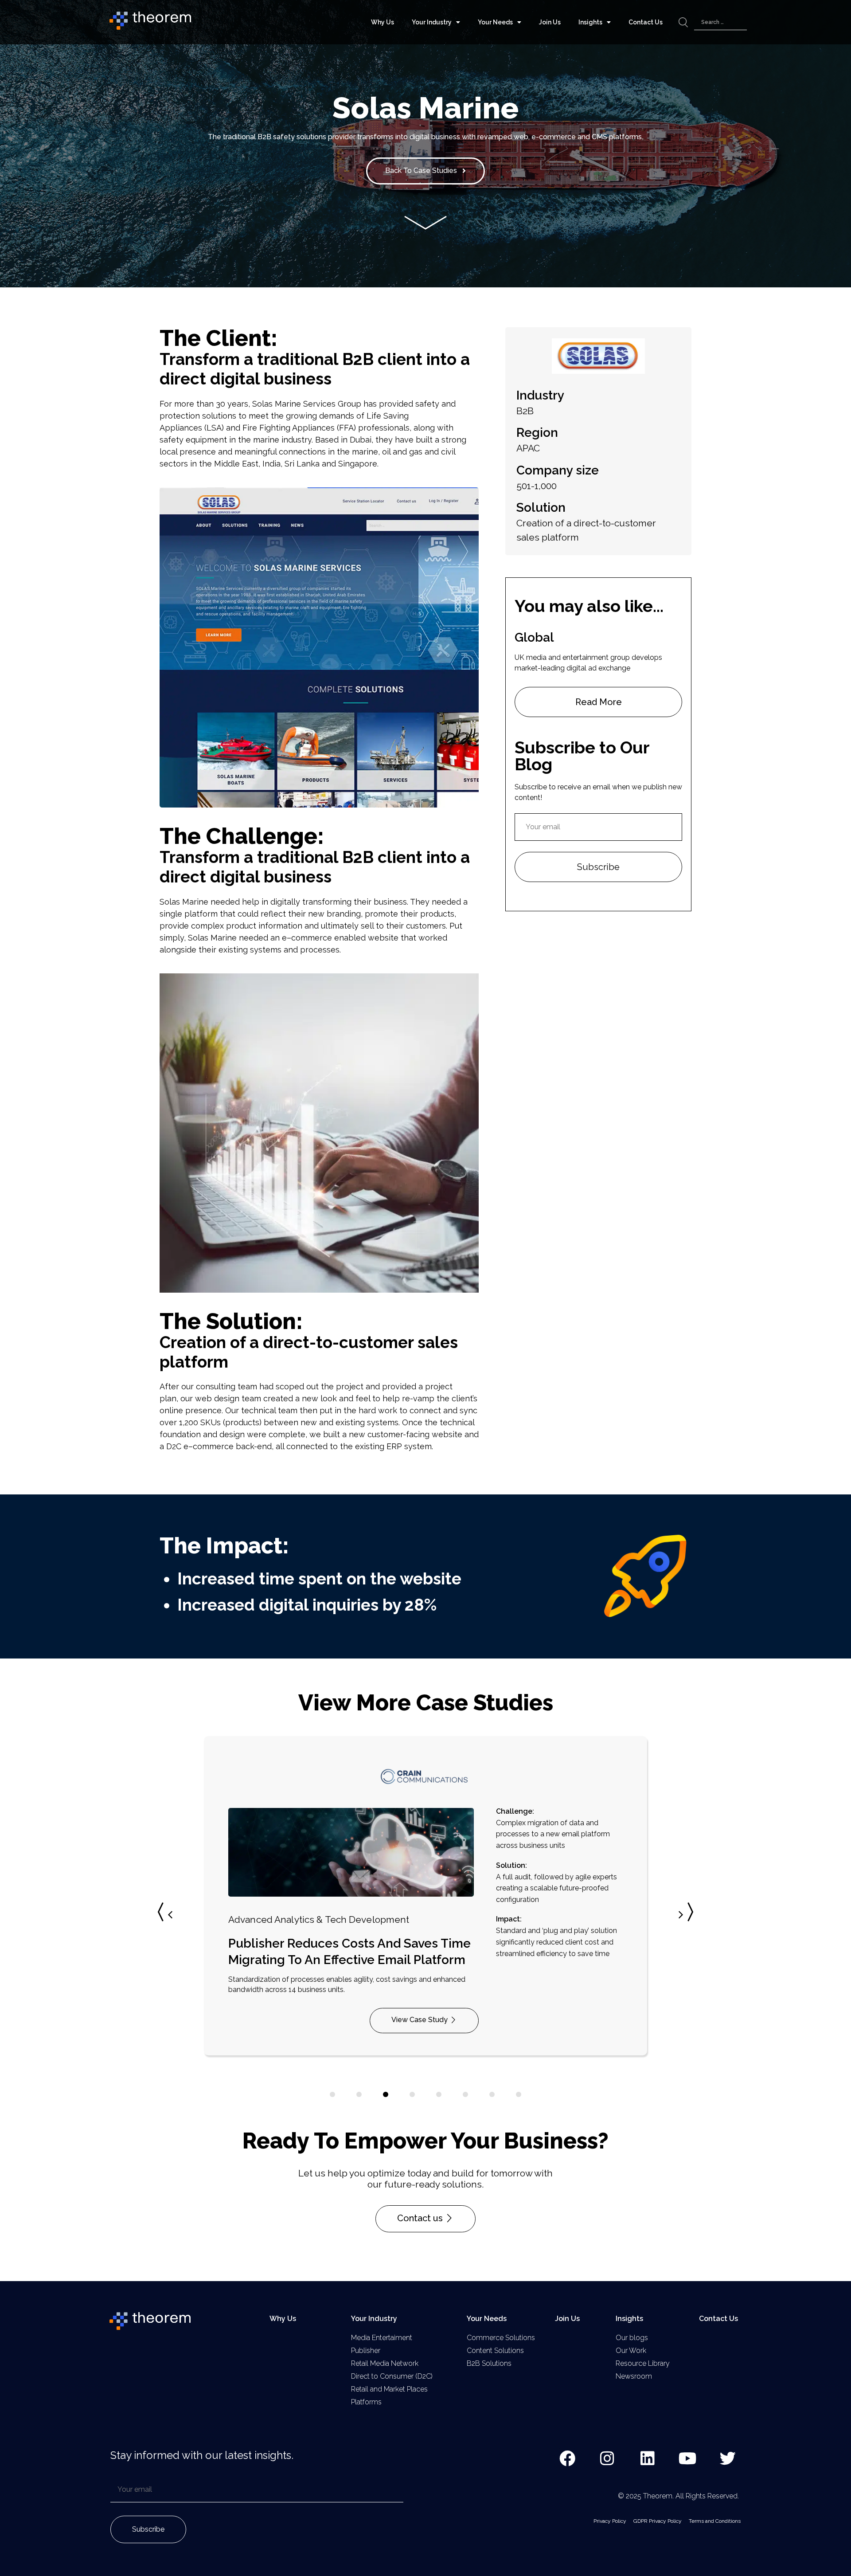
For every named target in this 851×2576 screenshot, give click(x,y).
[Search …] (720, 22)
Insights (590, 22)
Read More (599, 702)
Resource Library (643, 2363)
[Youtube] (688, 2459)
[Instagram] (608, 2459)
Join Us (550, 22)
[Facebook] (567, 2459)
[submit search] (683, 22)
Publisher (366, 2351)
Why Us (383, 22)
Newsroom (634, 2376)
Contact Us (646, 22)
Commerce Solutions (501, 2338)
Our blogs (632, 2338)
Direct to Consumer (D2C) (392, 2376)
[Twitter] (728, 2459)
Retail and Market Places (389, 2389)
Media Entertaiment (382, 2338)
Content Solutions (495, 2351)
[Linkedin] (648, 2459)
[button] (684, 1915)
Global (534, 637)
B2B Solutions (489, 2363)
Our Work (631, 2351)
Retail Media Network (385, 2363)
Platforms (366, 2402)
